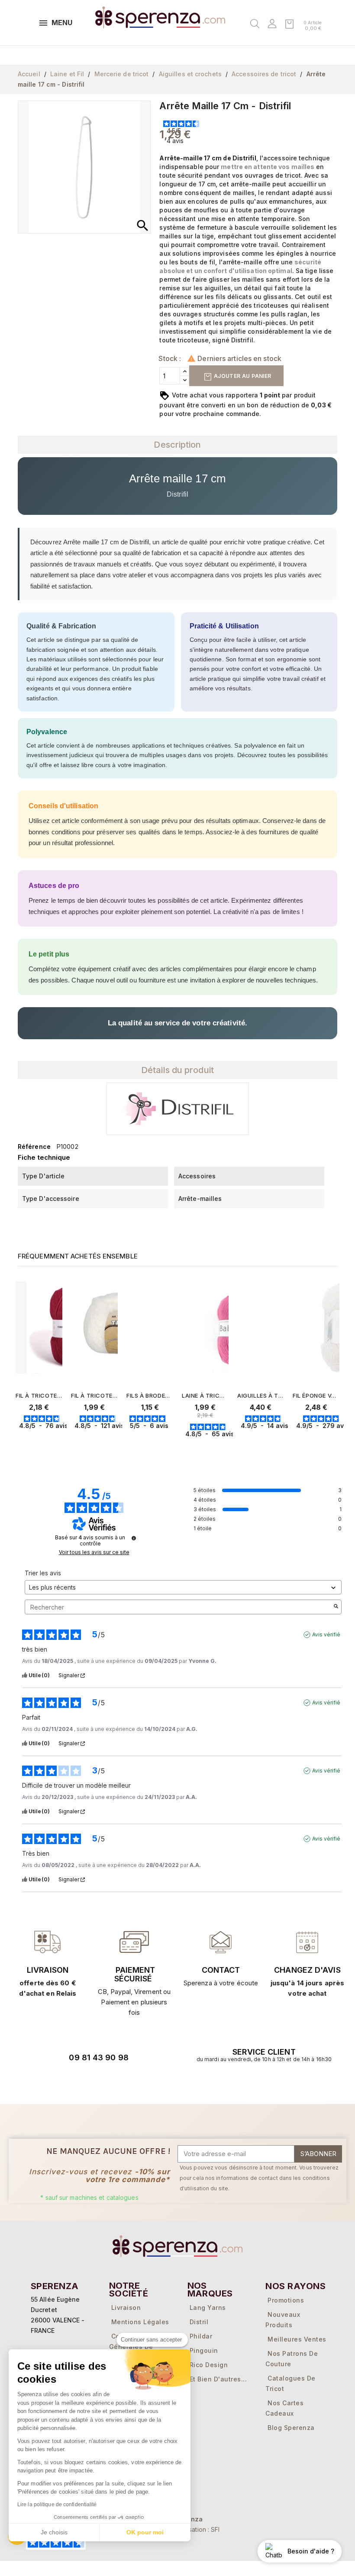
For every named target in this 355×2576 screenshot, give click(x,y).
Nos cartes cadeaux (284, 2408)
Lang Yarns (208, 2308)
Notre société (129, 2290)
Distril (199, 2322)
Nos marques (210, 2290)
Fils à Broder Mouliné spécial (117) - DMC (150, 1395)
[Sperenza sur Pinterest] (127, 2082)
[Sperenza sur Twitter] (55, 2082)
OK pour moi (145, 2532)
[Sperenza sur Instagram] (103, 2082)
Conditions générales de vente (131, 2347)
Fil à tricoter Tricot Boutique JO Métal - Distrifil (94, 1395)
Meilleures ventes (297, 2339)
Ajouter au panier (242, 376)
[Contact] (48, 1942)
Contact (221, 1970)
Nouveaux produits (283, 2320)
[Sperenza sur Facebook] (79, 2082)
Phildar (201, 2336)
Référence (34, 1147)
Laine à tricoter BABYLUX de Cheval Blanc (205, 1395)
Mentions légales (140, 2322)
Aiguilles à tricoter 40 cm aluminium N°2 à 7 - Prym (261, 1395)
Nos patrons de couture (292, 2359)
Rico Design (209, 2365)
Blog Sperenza (291, 2428)
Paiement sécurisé (135, 1974)
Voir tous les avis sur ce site (94, 1552)
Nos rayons (295, 2286)
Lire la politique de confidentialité (57, 2504)
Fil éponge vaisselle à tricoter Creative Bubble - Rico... (316, 1395)
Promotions (286, 2300)
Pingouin (204, 2350)
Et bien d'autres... (218, 2379)
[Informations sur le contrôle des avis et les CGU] (134, 1538)
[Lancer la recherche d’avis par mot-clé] (336, 1607)
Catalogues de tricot (290, 2383)
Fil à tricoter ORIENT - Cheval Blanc (39, 1395)
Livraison (48, 1970)
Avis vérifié (326, 1634)
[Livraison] (134, 1942)
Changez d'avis (307, 1970)
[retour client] (307, 1942)
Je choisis (54, 2532)
